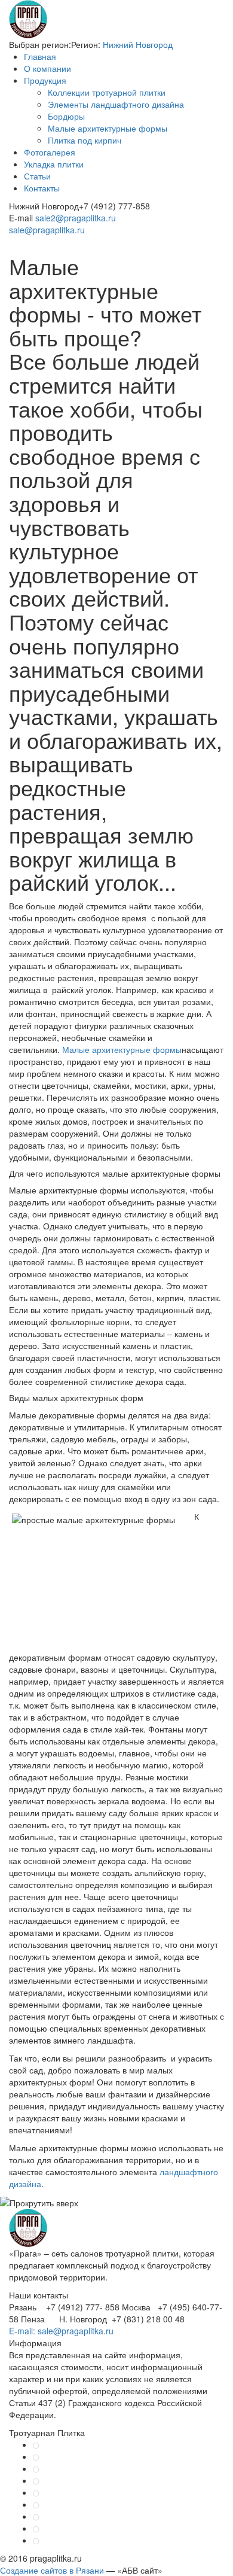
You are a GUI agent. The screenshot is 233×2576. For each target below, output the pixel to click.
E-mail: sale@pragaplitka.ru (61, 2331)
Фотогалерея (50, 152)
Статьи (37, 176)
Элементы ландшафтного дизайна (116, 104)
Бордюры (66, 116)
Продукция (45, 80)
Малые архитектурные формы (108, 128)
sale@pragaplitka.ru (47, 230)
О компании (47, 68)
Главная (40, 56)
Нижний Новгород (138, 44)
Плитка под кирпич (85, 140)
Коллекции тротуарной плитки (107, 92)
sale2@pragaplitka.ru (76, 218)
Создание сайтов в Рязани (52, 2570)
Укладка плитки (54, 164)
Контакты (42, 188)
